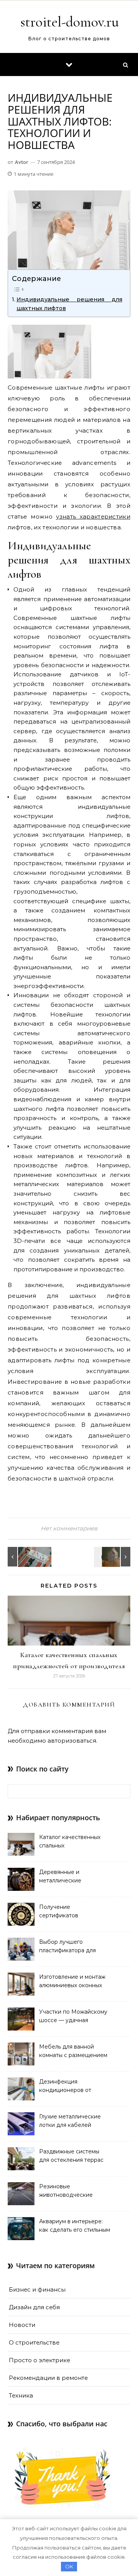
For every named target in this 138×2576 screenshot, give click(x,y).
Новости (22, 2325)
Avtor (22, 162)
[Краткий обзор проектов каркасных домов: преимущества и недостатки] (113, 1557)
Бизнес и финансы (37, 2289)
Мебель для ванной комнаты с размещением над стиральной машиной (75, 2052)
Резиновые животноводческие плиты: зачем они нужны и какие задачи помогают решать (74, 2191)
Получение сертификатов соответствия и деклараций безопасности (60, 1912)
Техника (21, 2395)
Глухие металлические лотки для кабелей (70, 2121)
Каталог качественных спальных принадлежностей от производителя (70, 1842)
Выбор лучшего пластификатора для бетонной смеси (67, 1947)
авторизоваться (72, 1741)
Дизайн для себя (34, 2307)
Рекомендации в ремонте (48, 2378)
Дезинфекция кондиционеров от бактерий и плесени (67, 2087)
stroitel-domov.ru (70, 22)
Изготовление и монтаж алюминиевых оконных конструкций (72, 1982)
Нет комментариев (69, 1528)
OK (69, 2566)
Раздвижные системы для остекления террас (71, 2156)
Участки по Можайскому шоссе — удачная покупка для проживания (74, 2017)
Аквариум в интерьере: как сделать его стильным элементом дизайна (75, 2226)
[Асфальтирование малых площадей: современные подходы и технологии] (25, 1557)
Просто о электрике (39, 2360)
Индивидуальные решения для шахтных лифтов (69, 304)
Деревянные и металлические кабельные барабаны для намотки (74, 1877)
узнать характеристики (93, 516)
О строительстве (34, 2342)
